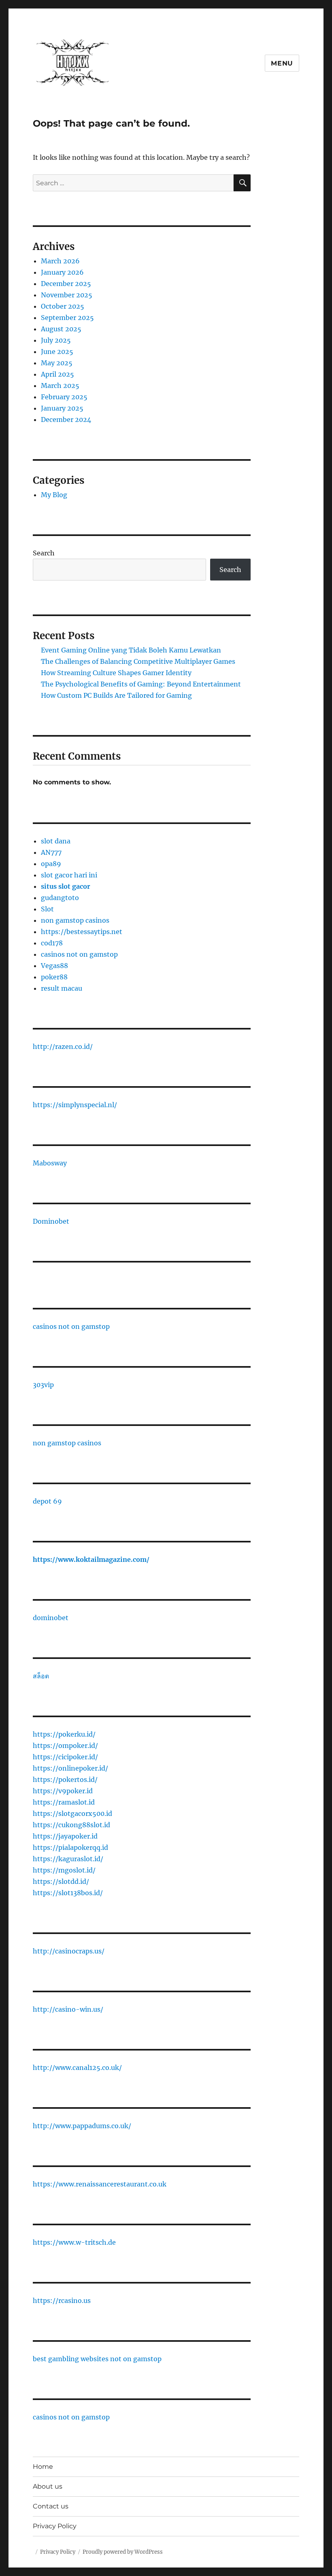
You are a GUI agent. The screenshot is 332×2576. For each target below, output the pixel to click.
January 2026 (62, 272)
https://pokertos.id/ (65, 1779)
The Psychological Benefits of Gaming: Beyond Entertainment (141, 684)
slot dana (56, 841)
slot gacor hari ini (69, 875)
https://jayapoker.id (65, 1836)
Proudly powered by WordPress (123, 2552)
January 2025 (62, 408)
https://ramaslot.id (64, 1802)
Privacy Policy (55, 2526)
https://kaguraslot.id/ (68, 1859)
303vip (43, 1385)
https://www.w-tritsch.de (74, 2242)
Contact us (51, 2506)
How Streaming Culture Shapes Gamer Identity (116, 673)
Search (44, 553)
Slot (47, 909)
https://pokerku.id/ (64, 1734)
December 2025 (66, 284)
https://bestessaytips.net (82, 932)
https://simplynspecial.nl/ (75, 1105)
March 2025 (60, 386)
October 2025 (63, 306)
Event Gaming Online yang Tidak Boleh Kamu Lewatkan (131, 650)
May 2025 (57, 363)
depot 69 (47, 1501)
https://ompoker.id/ (65, 1746)
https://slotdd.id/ (61, 1881)
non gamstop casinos (75, 920)
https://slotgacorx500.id (72, 1813)
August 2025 (61, 329)
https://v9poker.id (63, 1791)
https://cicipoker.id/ (65, 1757)
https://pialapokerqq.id (70, 1847)
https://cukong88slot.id (71, 1825)
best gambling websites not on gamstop (97, 2359)
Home (43, 2467)
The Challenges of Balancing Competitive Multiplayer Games (138, 661)
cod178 (52, 943)
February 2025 (64, 397)
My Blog (54, 495)
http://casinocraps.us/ (69, 1951)
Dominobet (51, 1221)
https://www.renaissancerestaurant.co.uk (100, 2184)
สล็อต (41, 1676)
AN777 (51, 852)
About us (48, 2486)
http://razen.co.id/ (63, 1046)
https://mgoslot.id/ (64, 1870)
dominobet (51, 1618)
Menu (282, 63)
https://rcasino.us (62, 2301)
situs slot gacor (66, 886)
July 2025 (56, 340)
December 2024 (66, 419)
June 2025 (57, 352)
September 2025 (67, 318)
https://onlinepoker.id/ (70, 1768)
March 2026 (60, 261)
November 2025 (67, 295)
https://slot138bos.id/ (68, 1893)
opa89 (51, 864)
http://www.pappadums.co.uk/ (82, 2126)
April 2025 (57, 374)
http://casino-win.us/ (68, 2009)
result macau (62, 988)
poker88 (54, 977)
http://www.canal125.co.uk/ (77, 2068)
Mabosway (50, 1163)
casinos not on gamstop (79, 954)
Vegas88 (54, 966)
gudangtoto (60, 898)
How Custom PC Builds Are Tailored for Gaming (116, 695)
